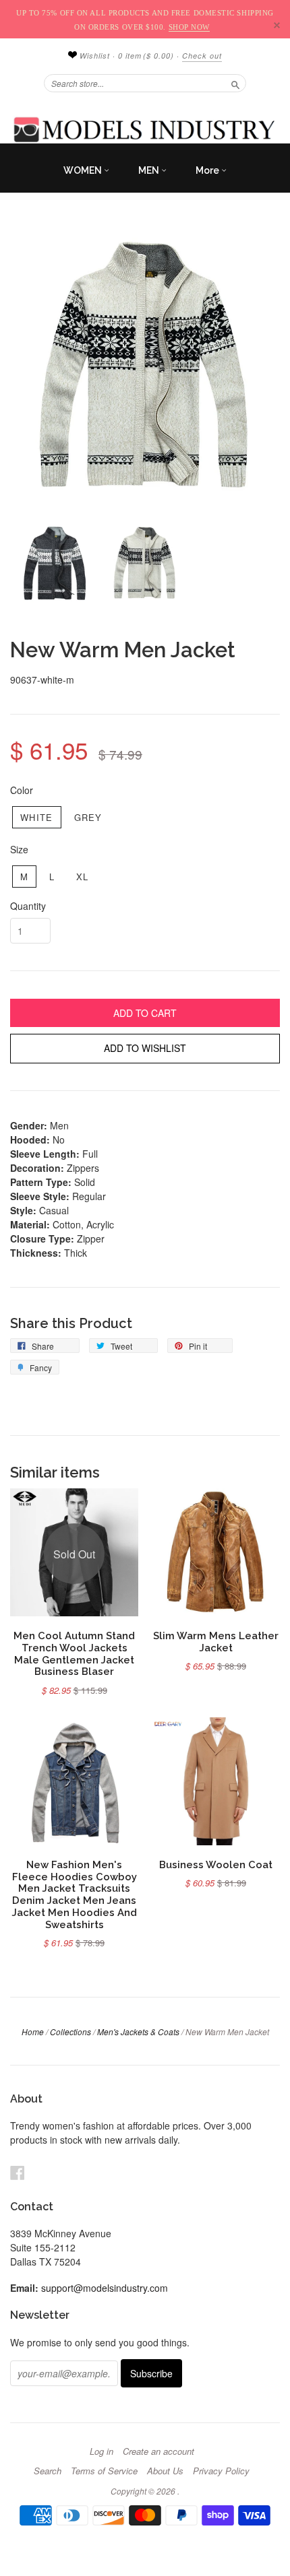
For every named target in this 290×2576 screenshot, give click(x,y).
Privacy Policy (221, 2471)
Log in (101, 2451)
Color (22, 790)
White (37, 817)
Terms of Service (104, 2471)
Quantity (28, 906)
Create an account (158, 2451)
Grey (88, 817)
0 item (146, 56)
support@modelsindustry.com (105, 2288)
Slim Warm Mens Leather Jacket (216, 1642)
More (208, 170)
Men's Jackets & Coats (138, 2032)
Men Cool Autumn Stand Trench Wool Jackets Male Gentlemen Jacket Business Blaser (74, 1653)
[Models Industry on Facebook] (18, 2172)
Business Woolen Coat (216, 1864)
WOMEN (84, 170)
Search (48, 2471)
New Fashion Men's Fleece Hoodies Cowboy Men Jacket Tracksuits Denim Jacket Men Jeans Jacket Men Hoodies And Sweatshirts (75, 1894)
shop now (189, 27)
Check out (202, 56)
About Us (165, 2471)
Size (19, 849)
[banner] (145, 129)
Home (33, 2032)
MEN (150, 170)
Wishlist (93, 56)
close (277, 25)
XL (83, 877)
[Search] (235, 83)
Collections (70, 2032)
